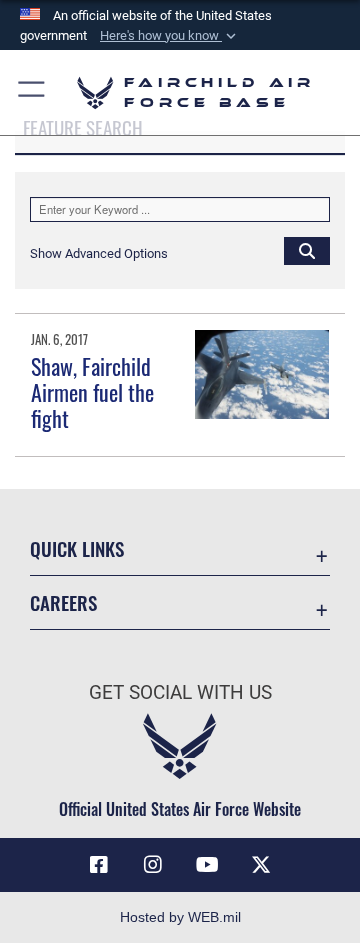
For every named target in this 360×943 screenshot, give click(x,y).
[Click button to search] (307, 250)
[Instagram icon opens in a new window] (153, 865)
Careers (63, 602)
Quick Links (77, 548)
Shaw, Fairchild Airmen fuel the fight (92, 392)
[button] (170, 36)
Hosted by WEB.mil (180, 917)
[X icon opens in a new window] (261, 865)
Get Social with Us (180, 692)
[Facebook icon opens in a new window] (99, 865)
